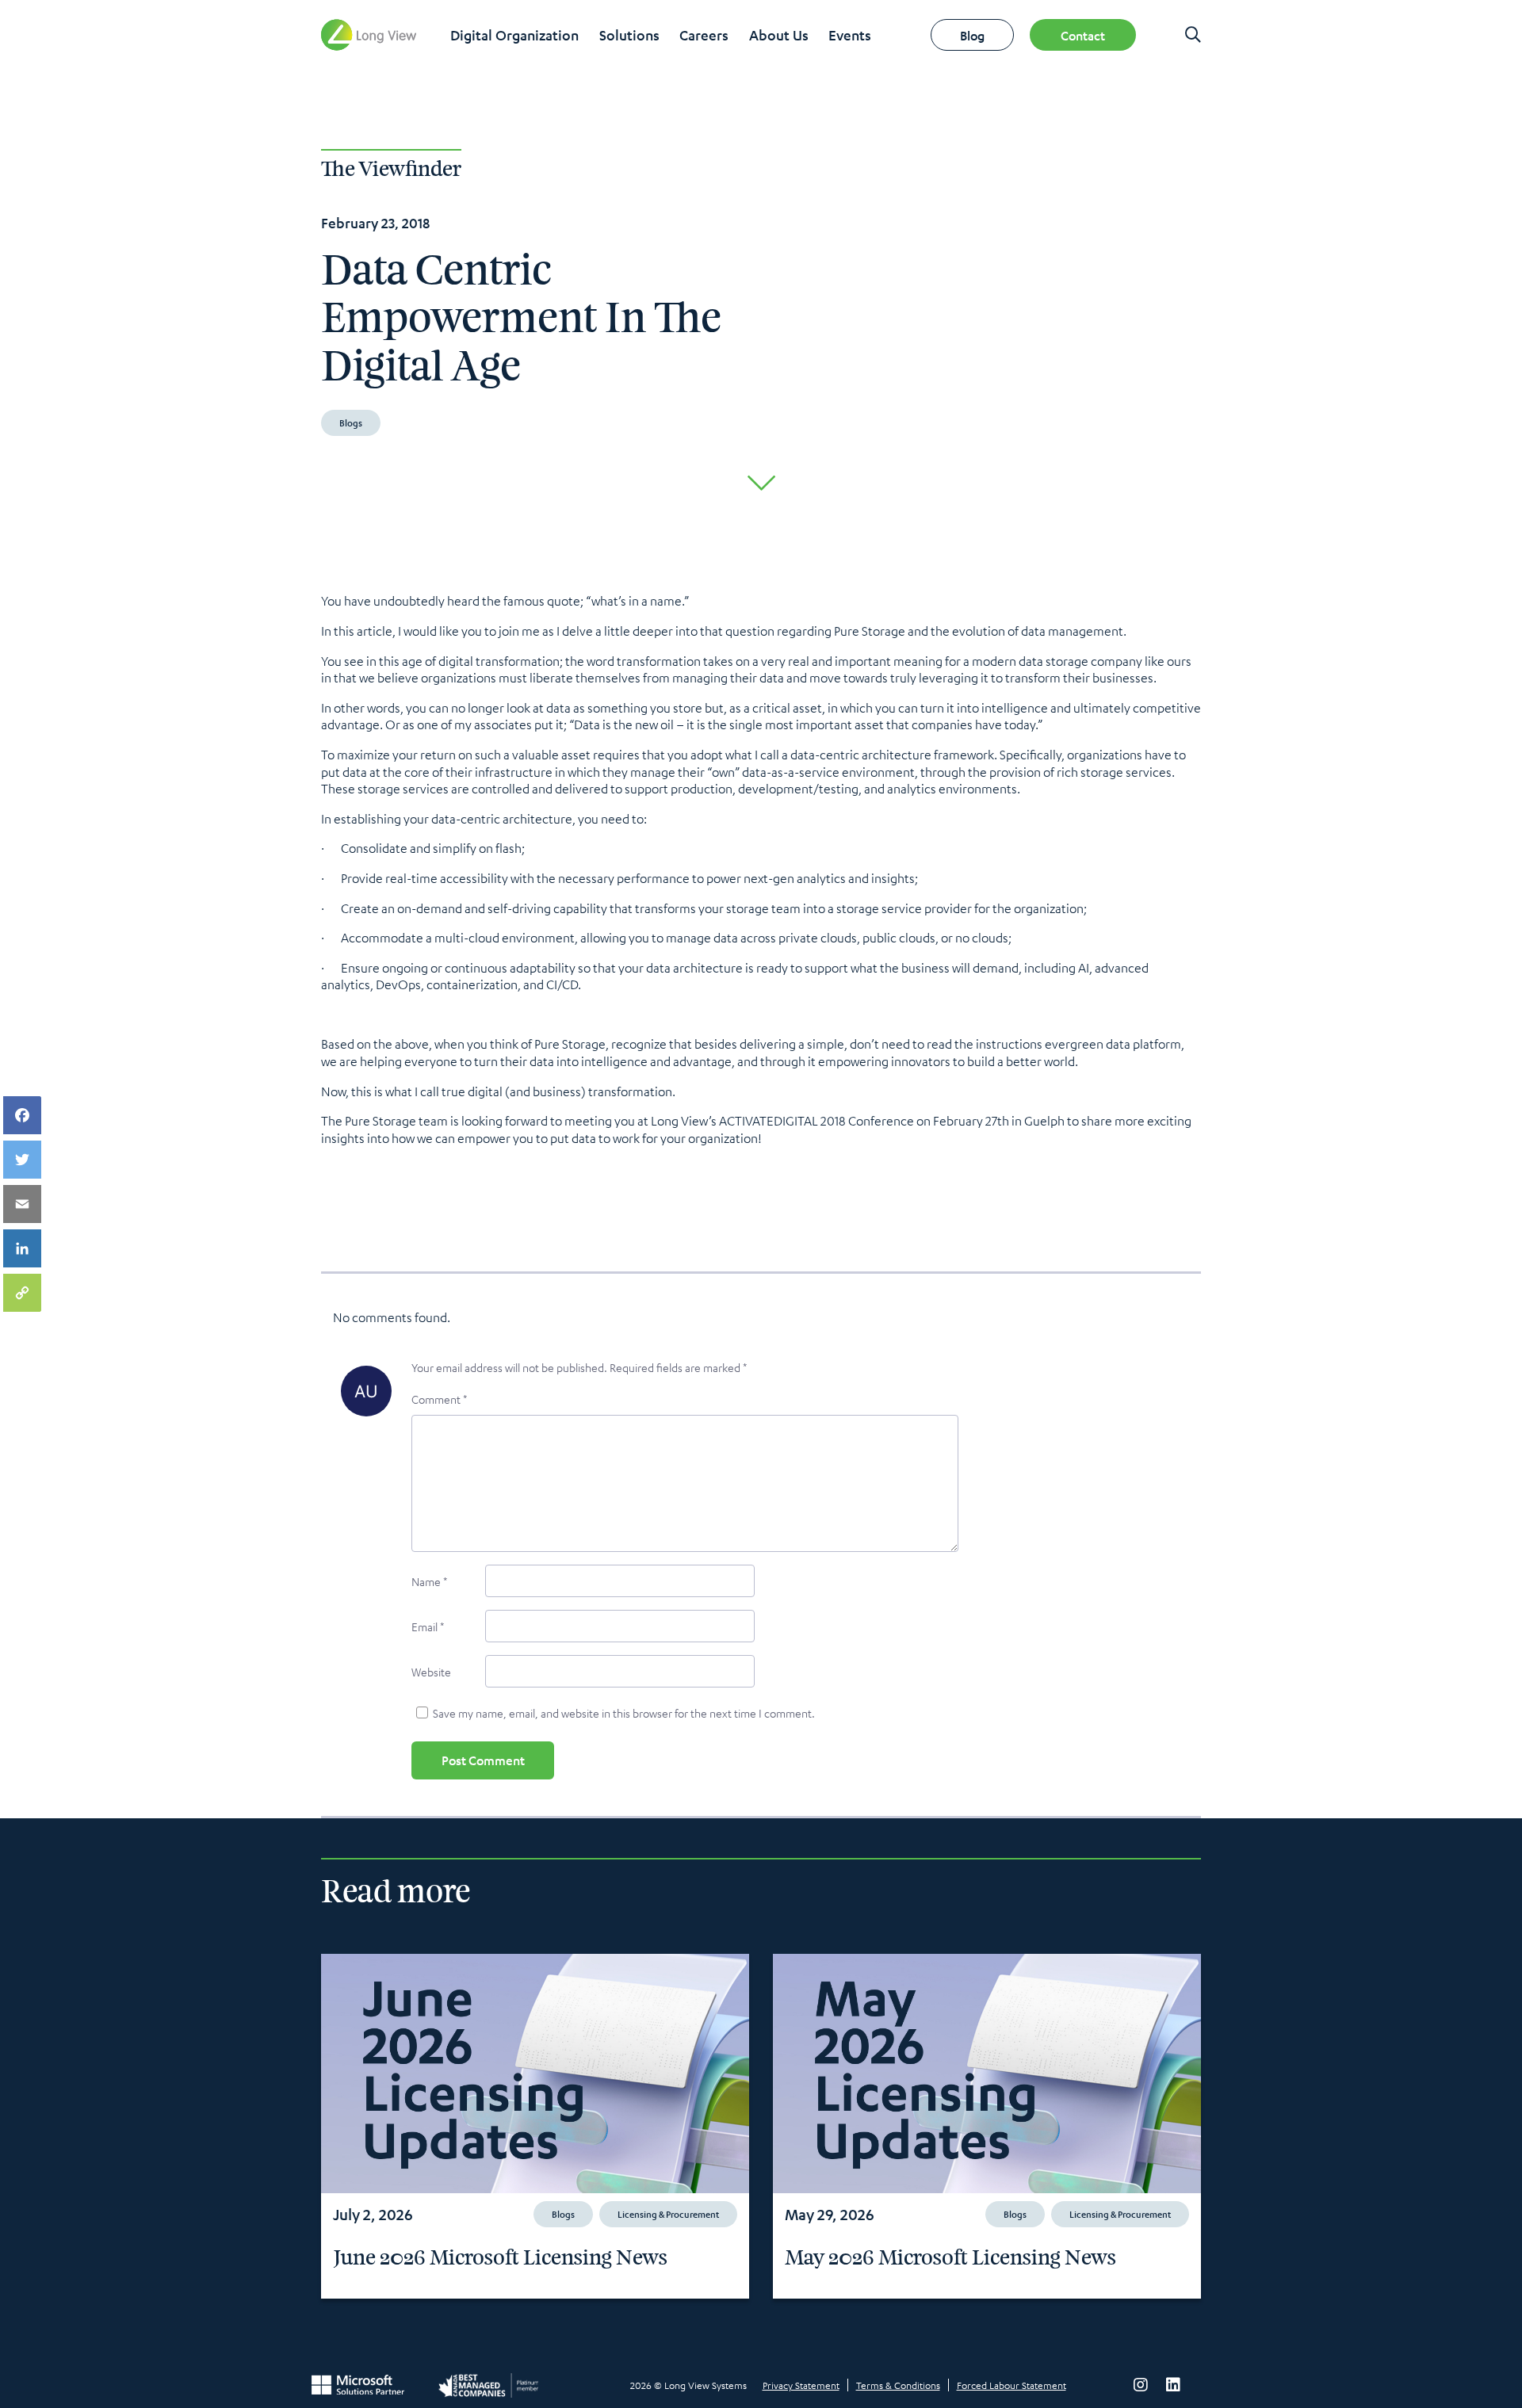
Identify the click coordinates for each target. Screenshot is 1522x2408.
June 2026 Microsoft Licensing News (500, 2258)
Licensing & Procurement (668, 2214)
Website (431, 1672)
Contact (1083, 35)
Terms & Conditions (898, 2385)
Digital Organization (514, 35)
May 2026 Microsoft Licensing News (950, 2258)
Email (428, 1626)
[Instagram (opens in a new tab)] (1141, 2385)
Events (850, 35)
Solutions (629, 35)
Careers (704, 35)
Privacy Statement (801, 2385)
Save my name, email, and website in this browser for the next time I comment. (624, 1713)
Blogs (351, 422)
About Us (779, 35)
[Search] (1193, 35)
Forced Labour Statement (1011, 2385)
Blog (972, 35)
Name (429, 1581)
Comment (439, 1399)
